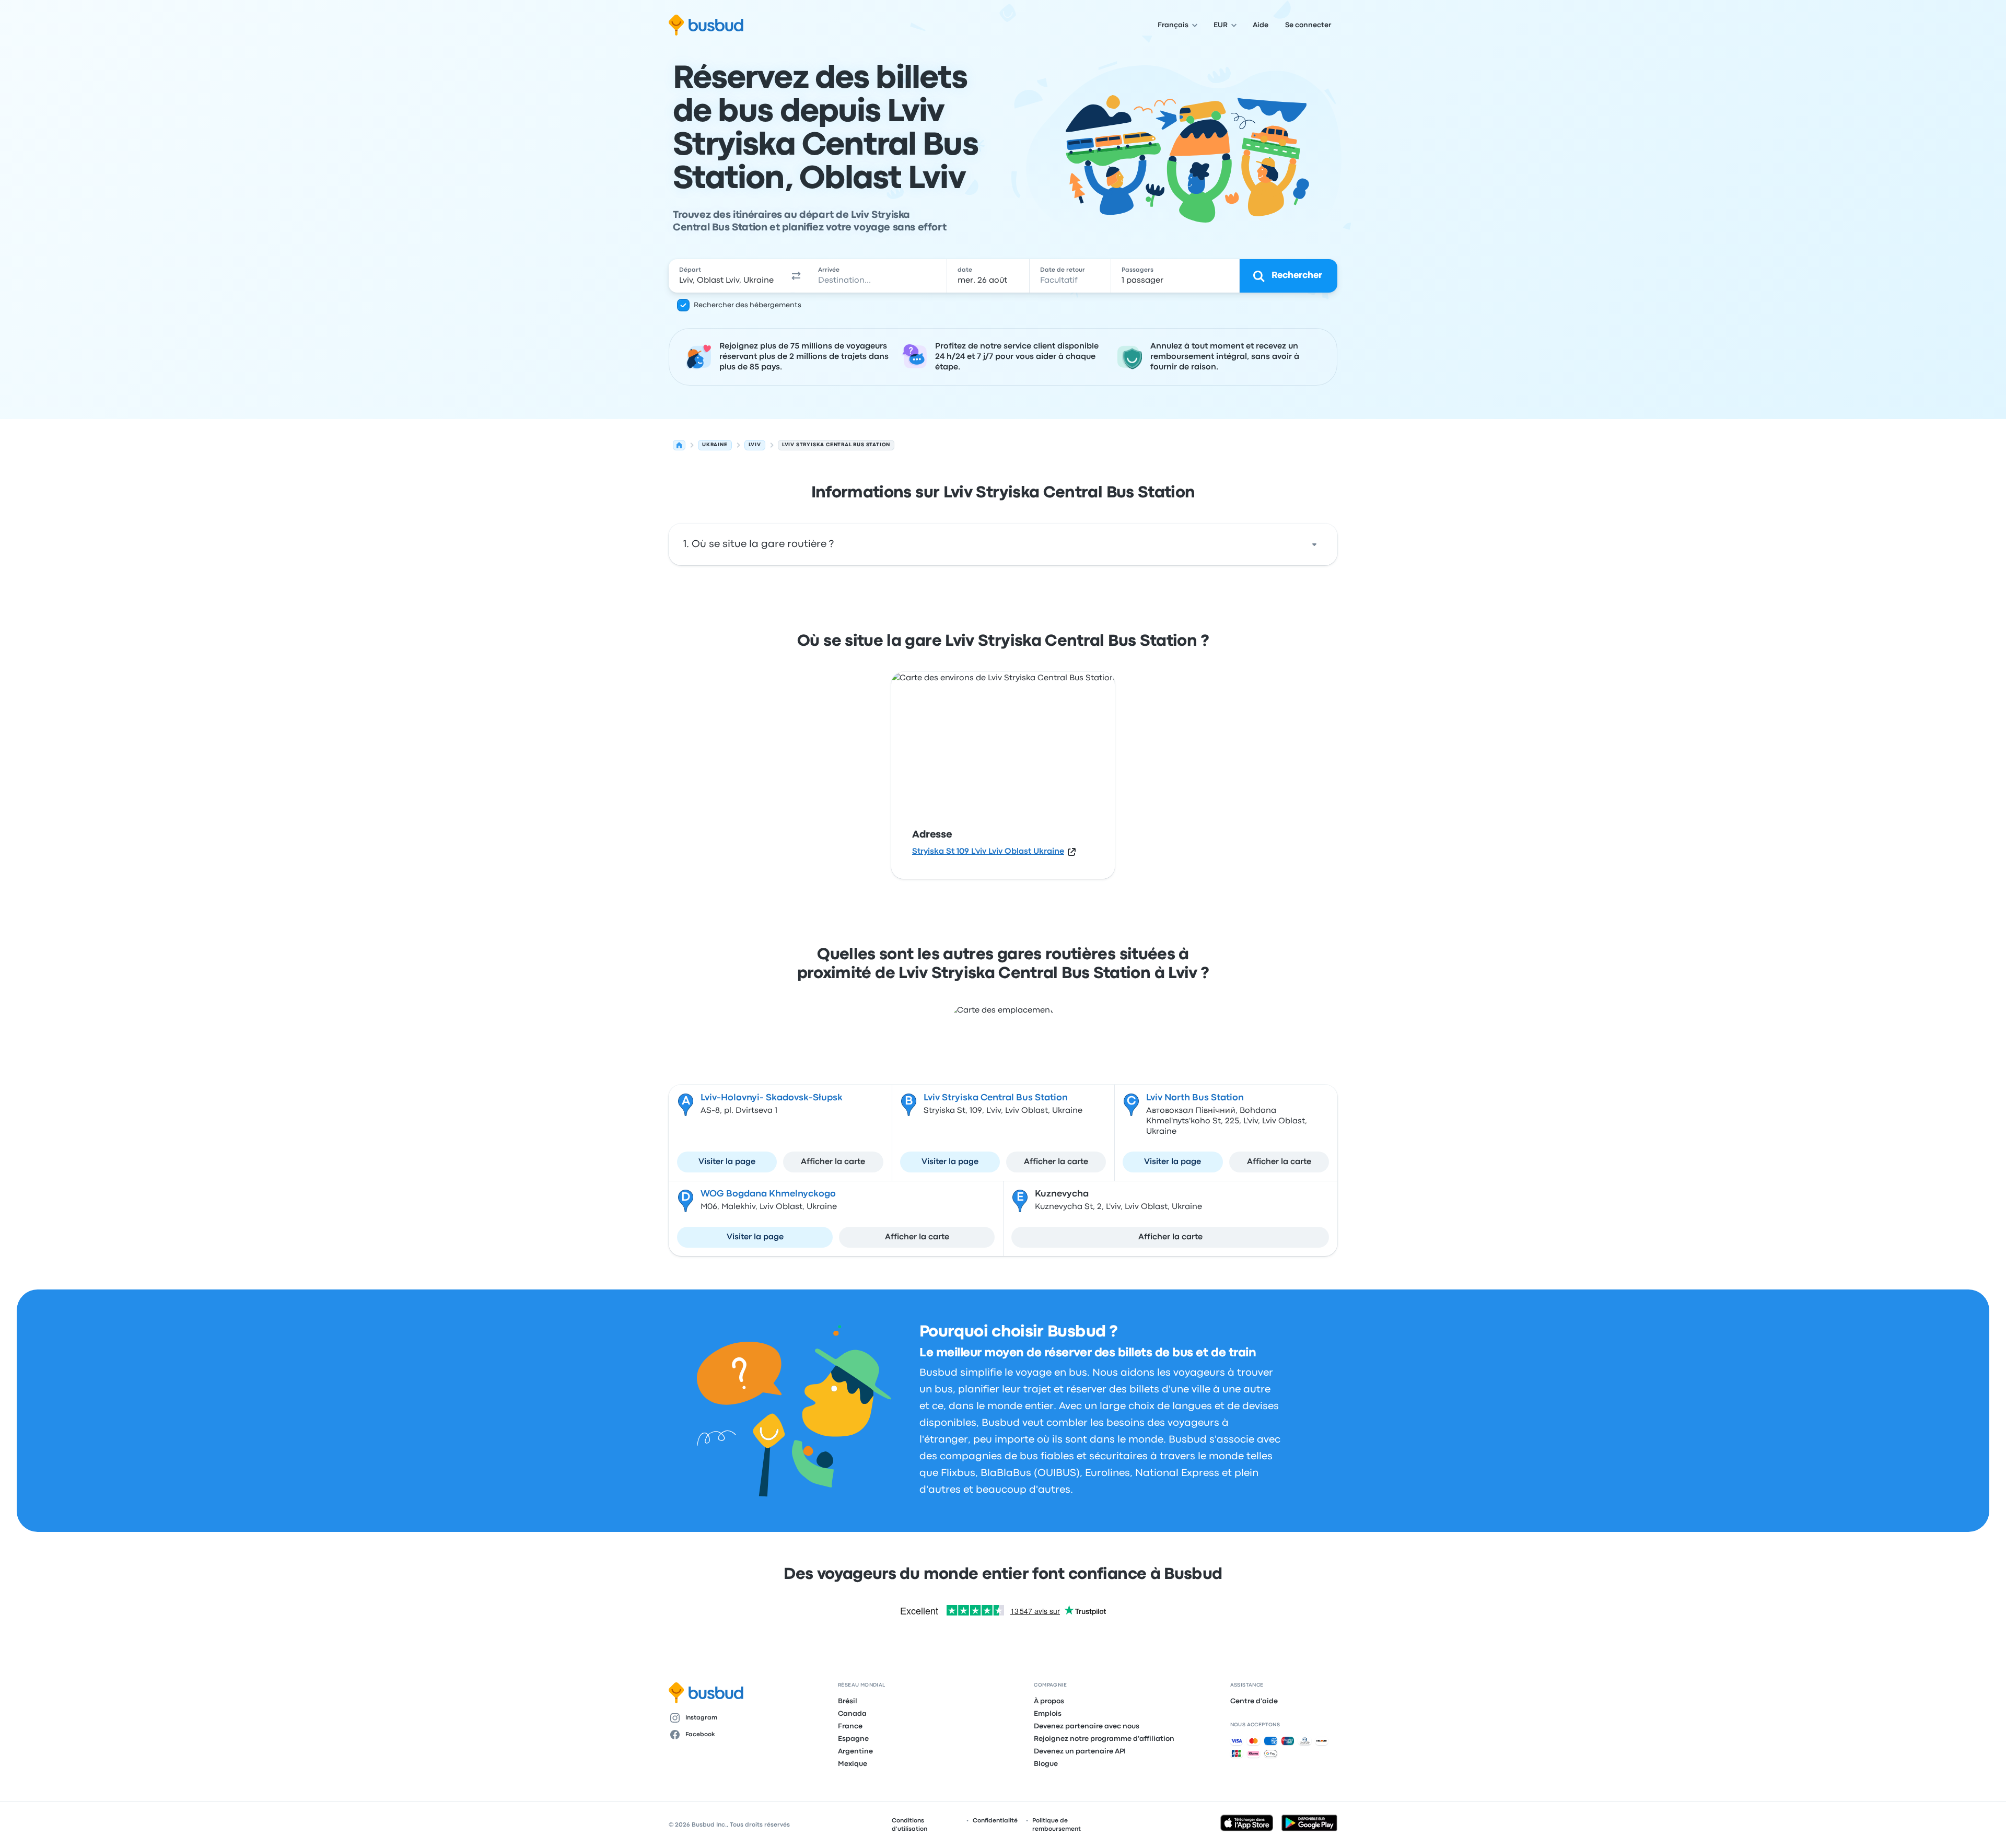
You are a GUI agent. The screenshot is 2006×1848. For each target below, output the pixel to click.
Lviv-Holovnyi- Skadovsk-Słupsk (772, 1098)
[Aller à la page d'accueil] (706, 25)
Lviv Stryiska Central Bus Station (996, 1098)
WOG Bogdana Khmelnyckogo (768, 1194)
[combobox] (727, 276)
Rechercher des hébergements (748, 305)
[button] (796, 276)
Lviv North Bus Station (1195, 1098)
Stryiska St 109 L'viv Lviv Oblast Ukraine (988, 852)
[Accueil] (679, 445)
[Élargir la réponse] (1314, 544)
